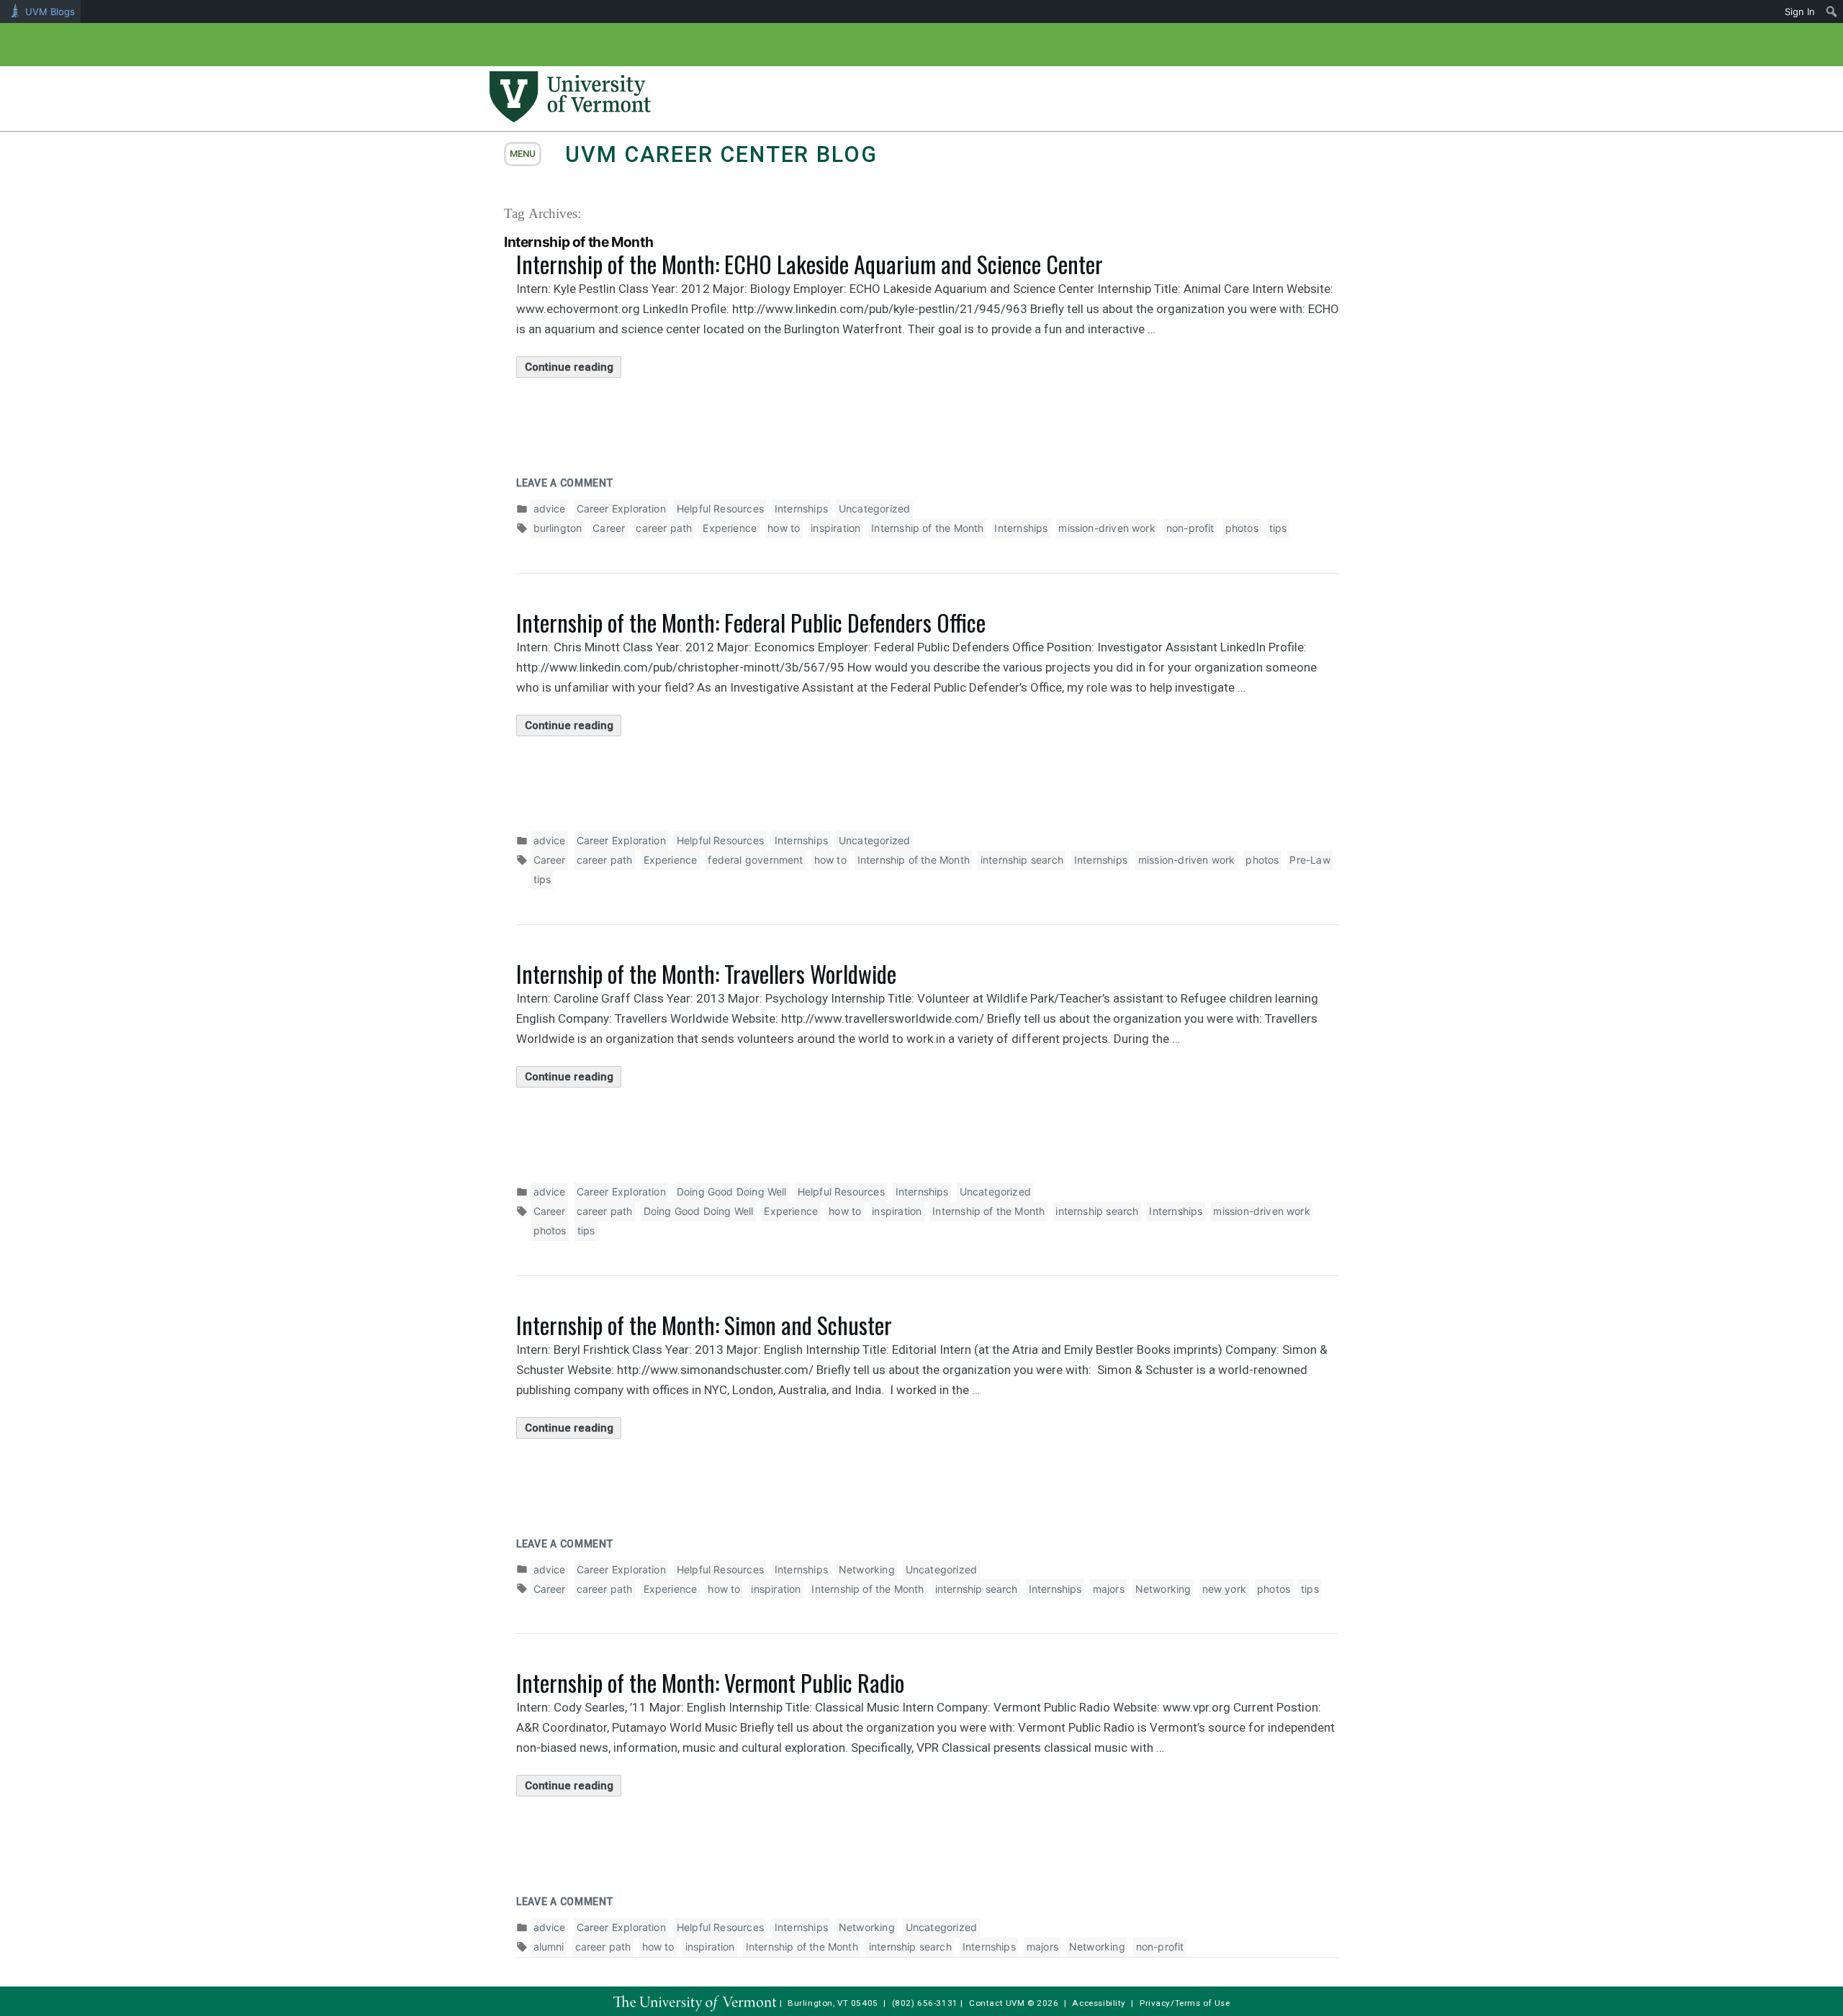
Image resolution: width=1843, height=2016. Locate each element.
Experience (730, 528)
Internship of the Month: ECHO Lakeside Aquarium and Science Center (810, 264)
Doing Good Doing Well (732, 1192)
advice (550, 508)
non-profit (1190, 528)
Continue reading (573, 369)
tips (1278, 528)
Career (609, 528)
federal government (755, 860)
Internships (801, 508)
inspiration (835, 528)
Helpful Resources (720, 508)
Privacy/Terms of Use (1185, 2003)
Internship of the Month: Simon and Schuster (704, 1325)
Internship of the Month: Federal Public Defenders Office (751, 622)
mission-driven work (1107, 528)
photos (1242, 528)
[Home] (570, 118)
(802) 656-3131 (925, 2003)
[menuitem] (1832, 12)
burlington (558, 528)
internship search (1022, 860)
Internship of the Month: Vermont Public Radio (710, 1682)
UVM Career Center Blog (721, 154)
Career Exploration (621, 508)
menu (523, 154)
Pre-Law (1310, 860)
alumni (549, 1947)
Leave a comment (565, 483)
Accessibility (1099, 2003)
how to (784, 528)
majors (1109, 1589)
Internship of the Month (927, 528)
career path (664, 528)
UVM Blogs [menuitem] (50, 12)
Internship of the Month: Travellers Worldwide (706, 973)
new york (1224, 1589)
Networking (867, 1569)
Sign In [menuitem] (1800, 12)
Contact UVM (997, 2003)
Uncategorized (874, 508)
